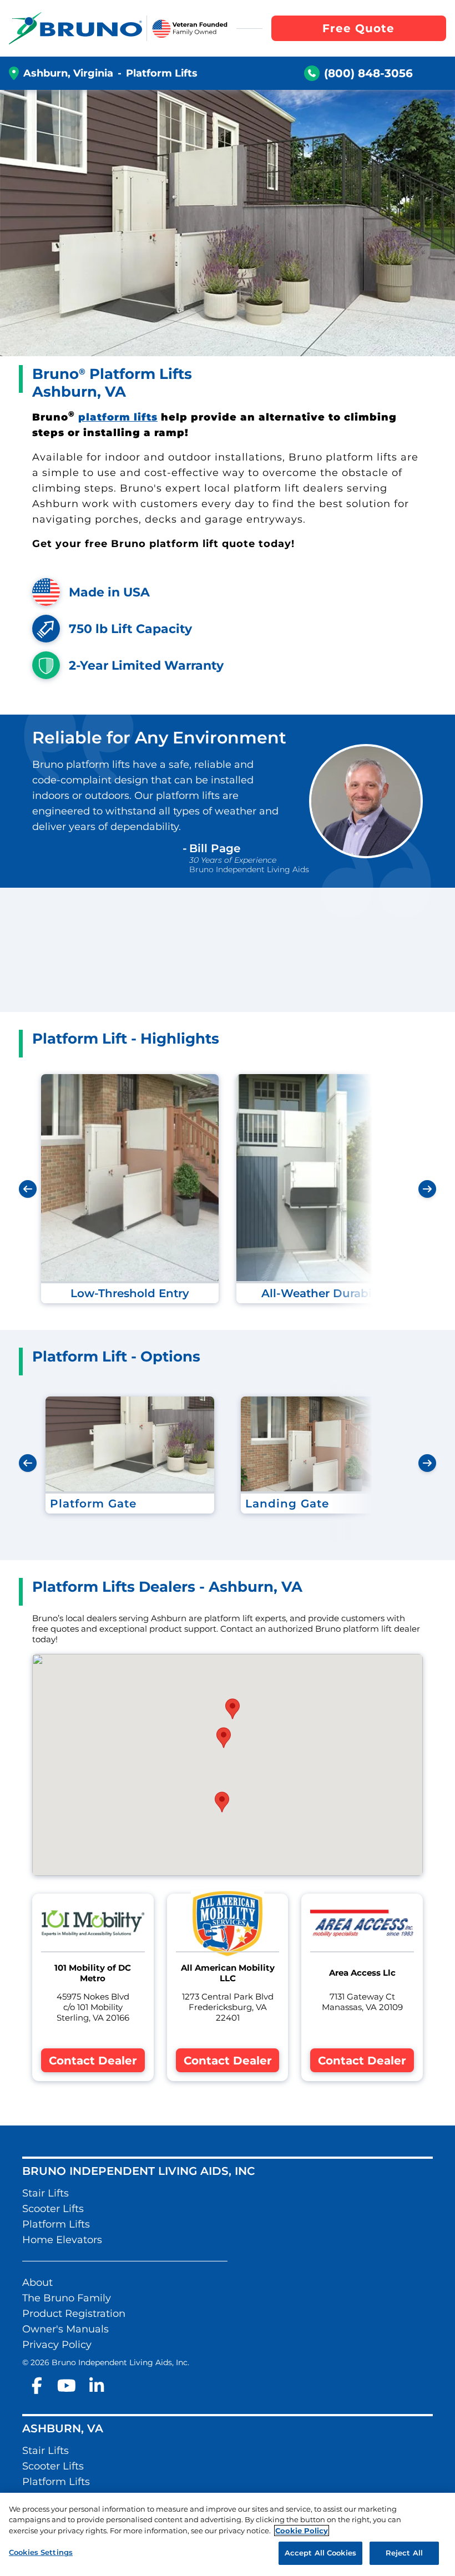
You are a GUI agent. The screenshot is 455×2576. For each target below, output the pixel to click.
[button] (232, 1709)
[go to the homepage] (75, 28)
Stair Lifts (46, 2193)
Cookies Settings (41, 2552)
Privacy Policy (57, 2345)
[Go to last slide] (28, 1189)
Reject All (404, 2553)
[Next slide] (427, 1189)
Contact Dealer (93, 2061)
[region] (228, 2534)
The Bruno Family (67, 2298)
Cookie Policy (302, 2531)
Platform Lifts (56, 2224)
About (37, 2283)
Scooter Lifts (53, 2209)
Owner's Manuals (65, 2329)
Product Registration (74, 2314)
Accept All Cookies (320, 2553)
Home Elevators (62, 2240)
